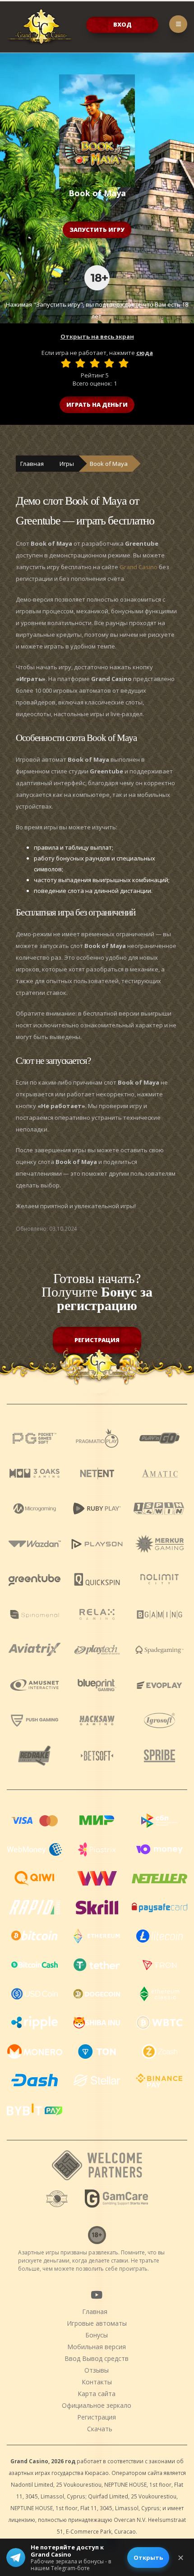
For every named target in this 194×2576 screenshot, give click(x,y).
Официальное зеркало (97, 2405)
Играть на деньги (97, 405)
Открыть (148, 2558)
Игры (67, 464)
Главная (32, 464)
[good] (109, 363)
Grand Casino (139, 567)
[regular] (95, 363)
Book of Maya (109, 464)
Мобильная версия (97, 2347)
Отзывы (97, 2370)
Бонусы (97, 2335)
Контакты (97, 2382)
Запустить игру (97, 230)
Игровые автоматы (97, 2323)
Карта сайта (97, 2394)
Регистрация (97, 1340)
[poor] (80, 363)
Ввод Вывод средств (97, 2358)
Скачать (100, 2429)
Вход (122, 24)
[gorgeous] (124, 363)
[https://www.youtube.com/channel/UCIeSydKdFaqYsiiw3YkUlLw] (97, 2295)
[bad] (66, 363)
